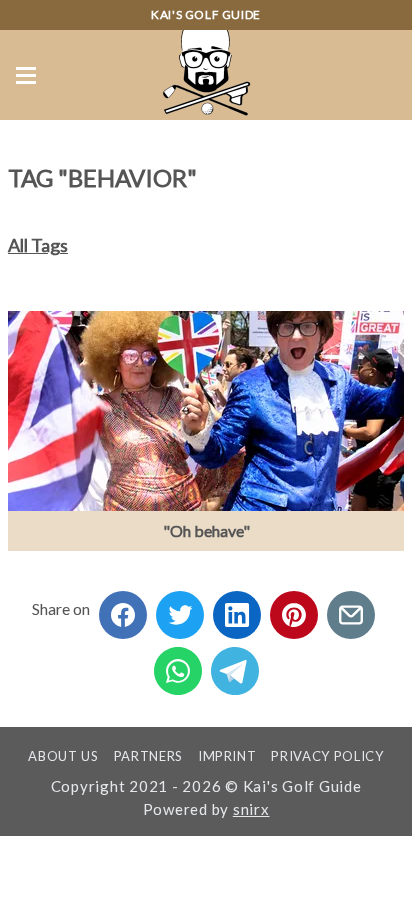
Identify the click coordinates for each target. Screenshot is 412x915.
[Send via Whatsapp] (178, 664)
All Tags (38, 245)
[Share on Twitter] (180, 608)
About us (63, 756)
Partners (148, 756)
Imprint (227, 756)
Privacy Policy (327, 756)
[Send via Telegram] (235, 664)
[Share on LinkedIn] (237, 608)
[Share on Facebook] (123, 608)
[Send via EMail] (351, 608)
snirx (251, 809)
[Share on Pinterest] (294, 608)
